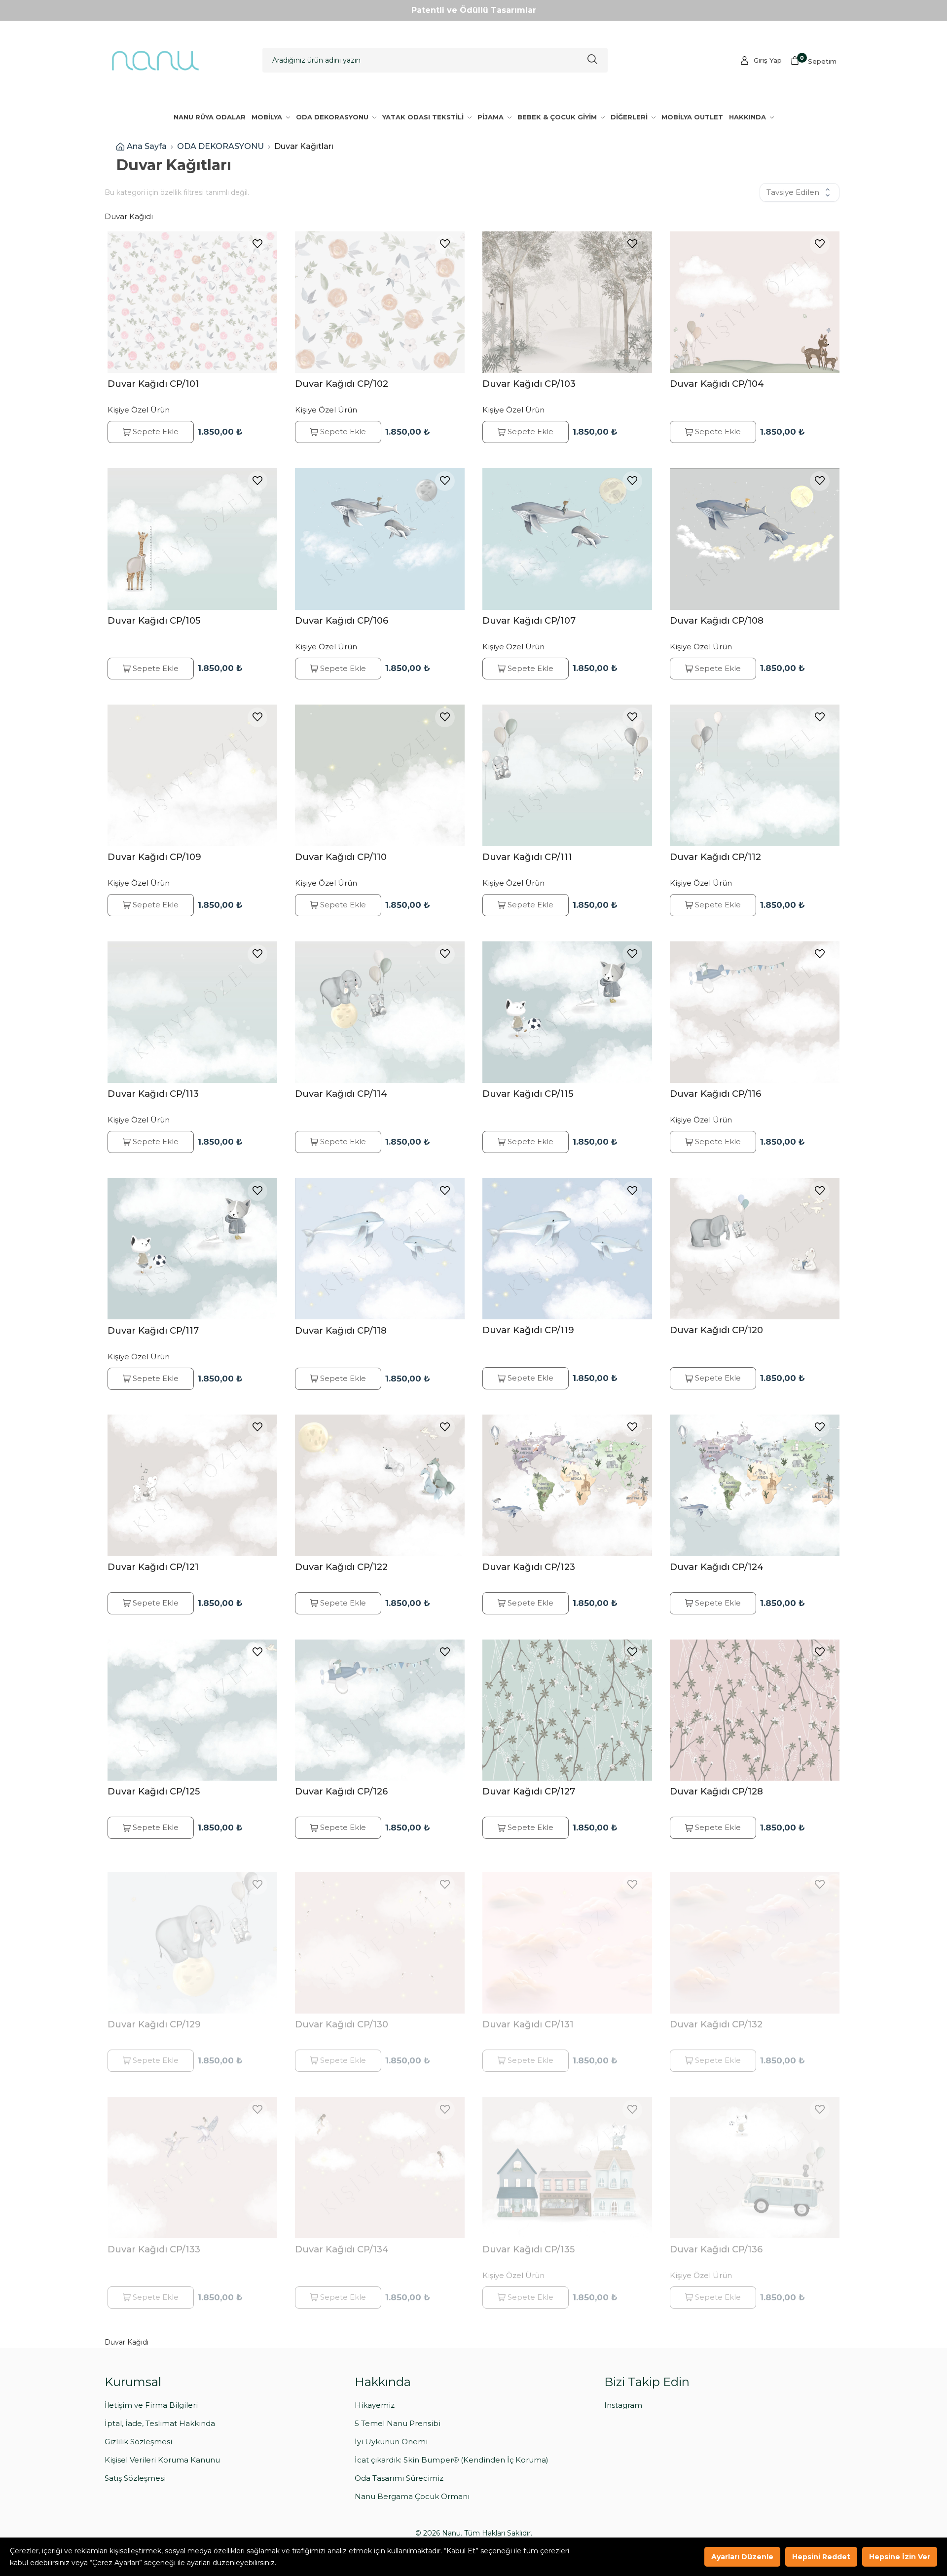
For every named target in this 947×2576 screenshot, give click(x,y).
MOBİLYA (268, 117)
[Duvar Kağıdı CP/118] (380, 1249)
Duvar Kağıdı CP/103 (529, 384)
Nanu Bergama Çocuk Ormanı (412, 2496)
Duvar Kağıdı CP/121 (153, 1567)
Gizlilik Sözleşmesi (138, 2442)
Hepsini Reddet (821, 2557)
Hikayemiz (375, 2405)
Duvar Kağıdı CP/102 (342, 384)
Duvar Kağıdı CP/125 (154, 1791)
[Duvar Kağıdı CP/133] (192, 2160)
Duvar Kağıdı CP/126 (341, 1791)
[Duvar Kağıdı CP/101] (192, 302)
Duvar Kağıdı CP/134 (342, 2241)
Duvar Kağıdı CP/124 (717, 1567)
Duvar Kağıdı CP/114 (341, 1094)
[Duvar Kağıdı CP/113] (192, 1012)
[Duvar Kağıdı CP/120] (755, 1249)
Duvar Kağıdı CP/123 (529, 1567)
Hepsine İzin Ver (900, 2557)
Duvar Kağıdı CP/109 (154, 857)
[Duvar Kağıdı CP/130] (380, 1935)
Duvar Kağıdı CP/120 (716, 1330)
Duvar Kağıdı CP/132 (716, 2016)
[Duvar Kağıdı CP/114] (380, 1012)
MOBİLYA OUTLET (692, 117)
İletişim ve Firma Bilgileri (151, 2405)
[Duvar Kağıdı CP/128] (755, 1710)
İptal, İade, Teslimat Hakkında (160, 2423)
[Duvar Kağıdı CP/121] (192, 1485)
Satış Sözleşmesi (135, 2478)
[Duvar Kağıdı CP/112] (755, 775)
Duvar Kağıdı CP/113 (153, 1094)
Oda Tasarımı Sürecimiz (399, 2478)
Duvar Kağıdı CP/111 (527, 857)
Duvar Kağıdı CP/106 (342, 620)
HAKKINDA (748, 117)
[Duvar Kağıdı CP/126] (380, 1710)
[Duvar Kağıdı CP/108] (755, 539)
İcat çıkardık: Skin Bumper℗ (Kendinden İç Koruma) (452, 2460)
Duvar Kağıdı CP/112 (715, 857)
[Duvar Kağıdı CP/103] (567, 302)
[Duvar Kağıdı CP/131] (567, 1935)
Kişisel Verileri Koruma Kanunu (162, 2460)
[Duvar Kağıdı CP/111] (567, 775)
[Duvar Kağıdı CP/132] (755, 1935)
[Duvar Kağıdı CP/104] (755, 302)
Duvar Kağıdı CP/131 (528, 2016)
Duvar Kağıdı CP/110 (341, 857)
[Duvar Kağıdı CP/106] (380, 539)
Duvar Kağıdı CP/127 (529, 1791)
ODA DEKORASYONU (333, 117)
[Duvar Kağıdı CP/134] (380, 2160)
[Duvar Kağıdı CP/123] (567, 1485)
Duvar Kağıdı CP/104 (717, 384)
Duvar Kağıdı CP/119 (528, 1330)
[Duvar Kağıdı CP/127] (567, 1710)
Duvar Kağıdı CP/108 (717, 620)
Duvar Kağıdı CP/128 (716, 1791)
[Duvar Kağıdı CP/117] (192, 1249)
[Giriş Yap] (745, 60)
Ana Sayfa (147, 146)
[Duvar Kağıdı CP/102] (380, 302)
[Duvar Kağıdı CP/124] (755, 1485)
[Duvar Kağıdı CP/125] (192, 1710)
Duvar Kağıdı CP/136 (716, 2241)
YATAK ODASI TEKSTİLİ (424, 117)
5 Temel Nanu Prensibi (398, 2423)
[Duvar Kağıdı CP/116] (755, 1012)
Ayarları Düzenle (742, 2557)
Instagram (623, 2405)
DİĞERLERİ (630, 117)
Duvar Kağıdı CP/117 (153, 1330)
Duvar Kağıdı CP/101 (153, 384)
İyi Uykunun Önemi (391, 2442)
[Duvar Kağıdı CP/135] (567, 2160)
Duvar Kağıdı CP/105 (154, 620)
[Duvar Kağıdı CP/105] (192, 539)
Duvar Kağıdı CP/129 (154, 2016)
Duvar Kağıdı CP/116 (715, 1094)
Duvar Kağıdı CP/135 (528, 2241)
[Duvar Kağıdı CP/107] (567, 539)
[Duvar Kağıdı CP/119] (567, 1249)
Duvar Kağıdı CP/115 (528, 1094)
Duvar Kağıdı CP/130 (342, 2016)
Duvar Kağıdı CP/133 (154, 2241)
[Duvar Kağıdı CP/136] (755, 2160)
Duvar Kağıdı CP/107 (529, 620)
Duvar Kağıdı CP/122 (341, 1567)
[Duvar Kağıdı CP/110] (380, 775)
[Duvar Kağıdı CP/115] (567, 1012)
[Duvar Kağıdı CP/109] (192, 775)
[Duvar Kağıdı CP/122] (380, 1485)
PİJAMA (492, 117)
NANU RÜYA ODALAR (210, 117)
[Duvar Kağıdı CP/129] (192, 1935)
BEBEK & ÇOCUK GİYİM (558, 117)
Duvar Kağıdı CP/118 (341, 1330)
